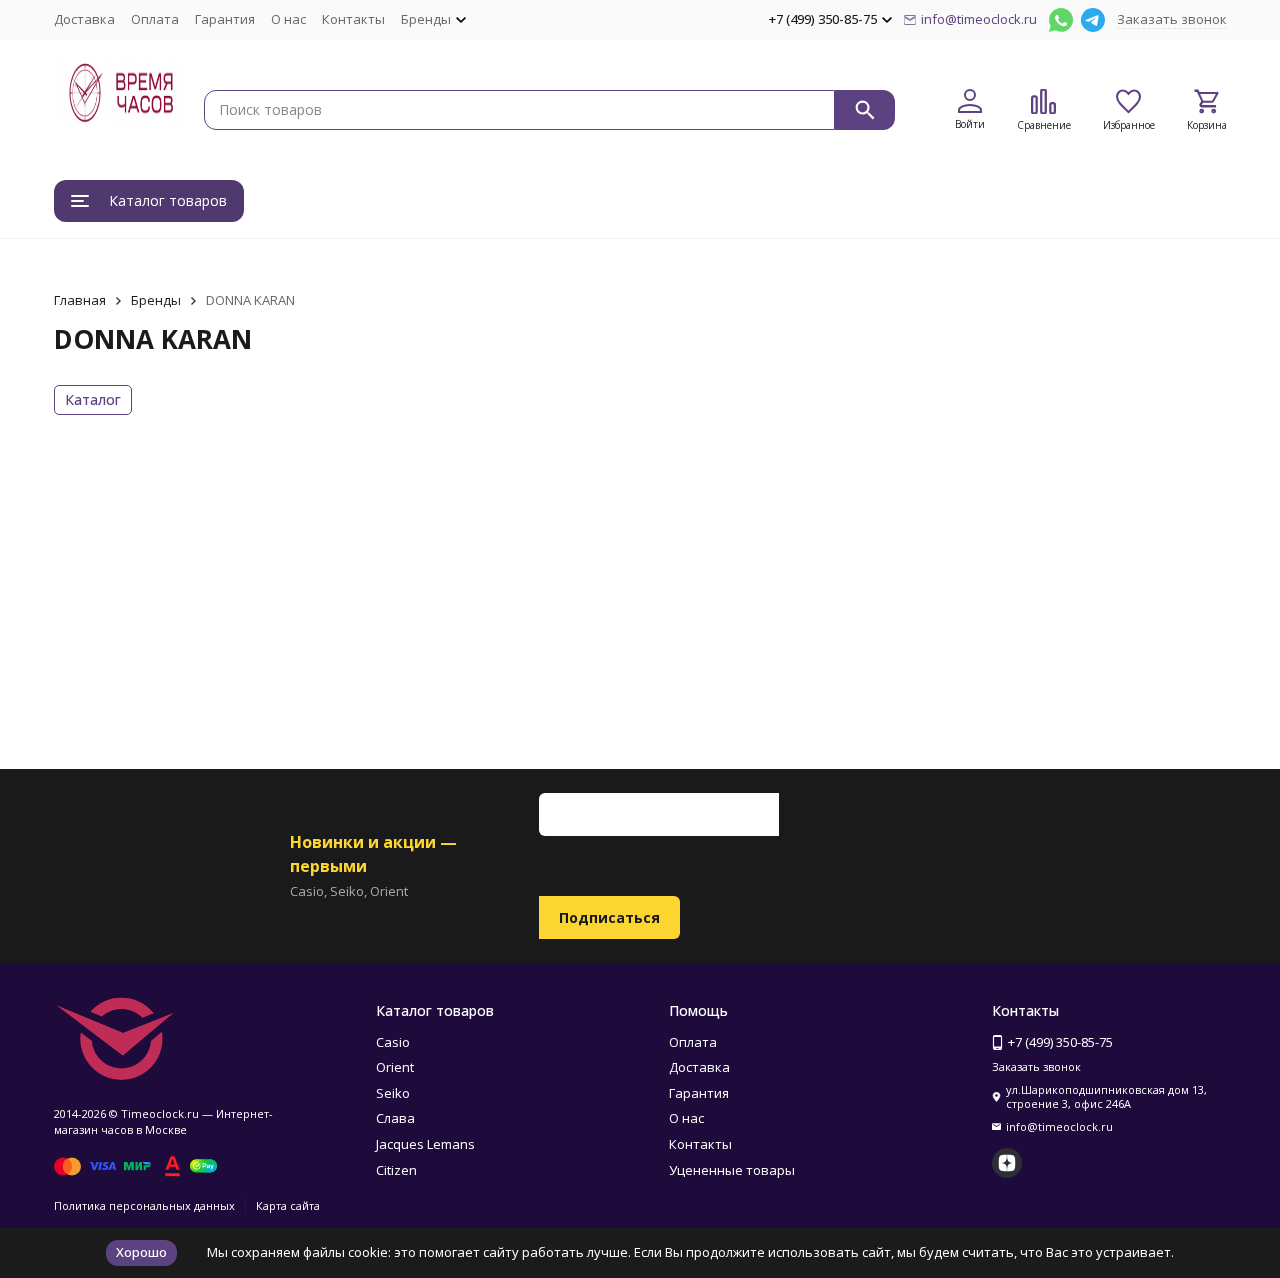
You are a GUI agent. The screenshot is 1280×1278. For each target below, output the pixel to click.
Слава (395, 1118)
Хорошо (141, 1252)
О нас (288, 19)
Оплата (155, 19)
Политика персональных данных (144, 1205)
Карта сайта (288, 1205)
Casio (393, 1042)
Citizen (396, 1170)
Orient (395, 1067)
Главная (80, 300)
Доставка (84, 19)
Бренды (156, 300)
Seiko (393, 1093)
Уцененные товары (732, 1170)
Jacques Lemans (425, 1144)
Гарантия (225, 19)
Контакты (353, 19)
